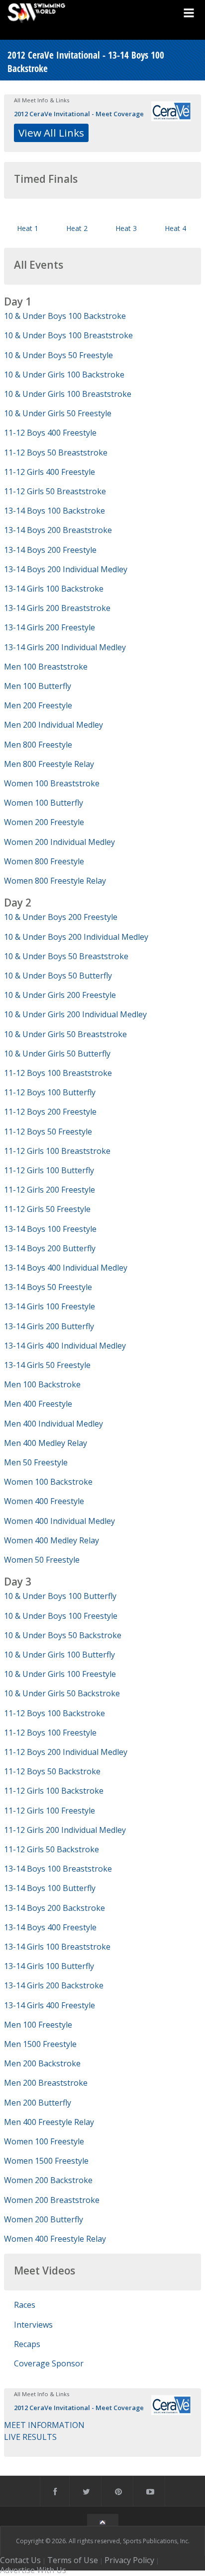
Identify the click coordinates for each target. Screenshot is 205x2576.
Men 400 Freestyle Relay (49, 2122)
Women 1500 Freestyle (46, 2161)
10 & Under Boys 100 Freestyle (61, 1616)
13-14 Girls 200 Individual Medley (65, 647)
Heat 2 (77, 228)
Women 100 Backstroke (48, 1482)
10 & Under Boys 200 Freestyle (61, 917)
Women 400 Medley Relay (51, 1540)
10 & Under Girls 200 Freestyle (60, 995)
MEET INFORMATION (44, 2425)
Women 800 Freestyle (44, 861)
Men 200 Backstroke (42, 2063)
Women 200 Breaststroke (52, 2200)
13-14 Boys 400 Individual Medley (66, 1268)
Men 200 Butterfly (38, 2103)
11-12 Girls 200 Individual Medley (65, 1830)
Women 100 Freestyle (44, 2141)
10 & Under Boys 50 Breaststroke (66, 956)
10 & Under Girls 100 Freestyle (60, 1674)
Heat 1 (28, 228)
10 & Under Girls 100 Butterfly (59, 1655)
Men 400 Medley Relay (46, 1443)
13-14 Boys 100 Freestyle (50, 1229)
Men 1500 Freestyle (40, 2044)
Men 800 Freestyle (38, 745)
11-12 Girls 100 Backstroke (54, 1791)
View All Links (51, 133)
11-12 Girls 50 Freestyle (47, 1209)
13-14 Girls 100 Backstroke (54, 589)
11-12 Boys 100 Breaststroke (58, 1073)
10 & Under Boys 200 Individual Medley (76, 937)
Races (25, 2305)
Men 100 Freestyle (38, 2025)
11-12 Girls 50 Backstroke (51, 1849)
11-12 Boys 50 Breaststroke (56, 453)
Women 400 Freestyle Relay (55, 2239)
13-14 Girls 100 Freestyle (50, 1306)
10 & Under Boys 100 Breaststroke (68, 335)
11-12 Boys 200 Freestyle (50, 1112)
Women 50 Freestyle (42, 1560)
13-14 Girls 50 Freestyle (47, 1365)
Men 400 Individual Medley (53, 1424)
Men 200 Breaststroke (46, 2083)
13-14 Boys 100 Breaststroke (58, 1869)
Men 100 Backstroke (42, 1384)
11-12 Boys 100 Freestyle (50, 1733)
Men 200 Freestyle (38, 705)
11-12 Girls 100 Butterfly (49, 1170)
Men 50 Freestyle (36, 1462)
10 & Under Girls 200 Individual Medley (75, 1014)
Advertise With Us (33, 2570)
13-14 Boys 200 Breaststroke (58, 530)
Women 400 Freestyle (44, 1501)
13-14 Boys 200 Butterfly (50, 1248)
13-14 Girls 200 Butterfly (49, 1326)
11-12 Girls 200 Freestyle (50, 1190)
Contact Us (20, 2560)
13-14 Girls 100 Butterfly (49, 1966)
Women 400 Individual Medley (59, 1521)
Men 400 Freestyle (38, 1404)
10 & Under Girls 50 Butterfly (57, 1054)
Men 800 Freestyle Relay (49, 764)
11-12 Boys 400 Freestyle (50, 433)
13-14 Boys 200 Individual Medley (66, 569)
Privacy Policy (129, 2560)
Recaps (27, 2344)
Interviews (33, 2325)
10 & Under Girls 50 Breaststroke (65, 1034)
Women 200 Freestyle (44, 822)
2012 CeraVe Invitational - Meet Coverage (79, 114)
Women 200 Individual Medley (59, 842)
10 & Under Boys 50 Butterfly (58, 976)
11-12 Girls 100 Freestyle (50, 1811)
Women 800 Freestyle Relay (55, 881)
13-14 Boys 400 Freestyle (50, 1927)
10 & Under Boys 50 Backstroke (63, 1635)
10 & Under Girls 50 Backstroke (62, 1693)
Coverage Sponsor (49, 2363)
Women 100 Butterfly (44, 803)
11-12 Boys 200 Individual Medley (66, 1752)
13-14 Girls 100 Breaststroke (57, 1947)
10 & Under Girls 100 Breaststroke (68, 394)
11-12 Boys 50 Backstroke (52, 1771)
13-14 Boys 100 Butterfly (50, 1888)
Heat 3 (126, 228)
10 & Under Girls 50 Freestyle (58, 413)
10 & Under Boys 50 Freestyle (58, 355)
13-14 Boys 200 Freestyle (50, 550)
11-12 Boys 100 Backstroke (54, 1713)
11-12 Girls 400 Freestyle (50, 472)
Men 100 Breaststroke (46, 667)
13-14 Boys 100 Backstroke (54, 511)
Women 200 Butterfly (44, 2219)
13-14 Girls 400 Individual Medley (65, 1346)
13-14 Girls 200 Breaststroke (57, 608)
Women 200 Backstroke (48, 2180)
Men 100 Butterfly (38, 686)
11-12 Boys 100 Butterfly (50, 1092)
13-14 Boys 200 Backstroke (54, 1908)
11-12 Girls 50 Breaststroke (55, 491)
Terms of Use (73, 2560)
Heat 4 (175, 228)
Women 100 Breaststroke (52, 783)
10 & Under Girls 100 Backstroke (64, 375)
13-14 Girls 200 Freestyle (50, 627)
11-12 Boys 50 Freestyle (48, 1132)
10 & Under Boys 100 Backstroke (65, 316)
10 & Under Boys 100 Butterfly (60, 1596)
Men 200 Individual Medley (53, 725)
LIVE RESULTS (30, 2437)
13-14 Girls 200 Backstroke (54, 1985)
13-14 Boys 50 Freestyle (48, 1287)
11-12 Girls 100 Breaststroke (57, 1151)
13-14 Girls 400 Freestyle (50, 2005)
